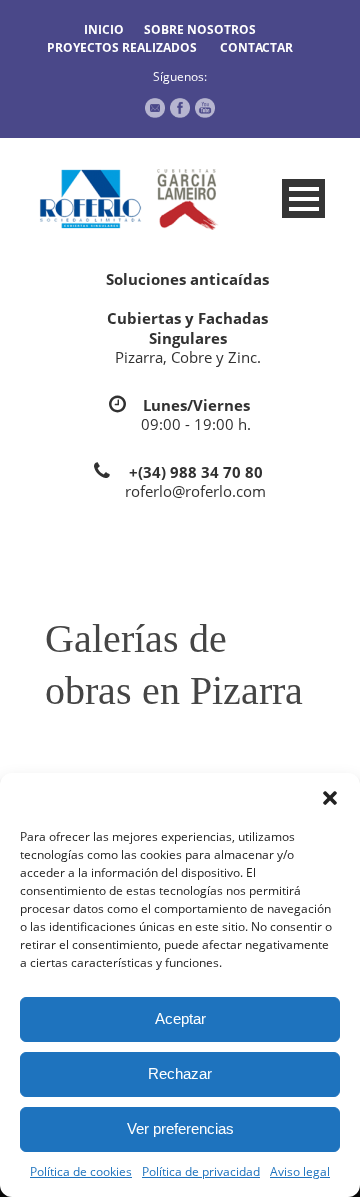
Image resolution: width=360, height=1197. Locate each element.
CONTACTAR (256, 47)
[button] (330, 798)
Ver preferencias (180, 1128)
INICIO (104, 29)
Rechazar (180, 1073)
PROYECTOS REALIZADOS (122, 47)
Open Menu (303, 198)
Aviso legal (300, 1171)
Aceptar (180, 1018)
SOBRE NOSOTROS (200, 29)
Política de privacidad (201, 1171)
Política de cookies (81, 1171)
